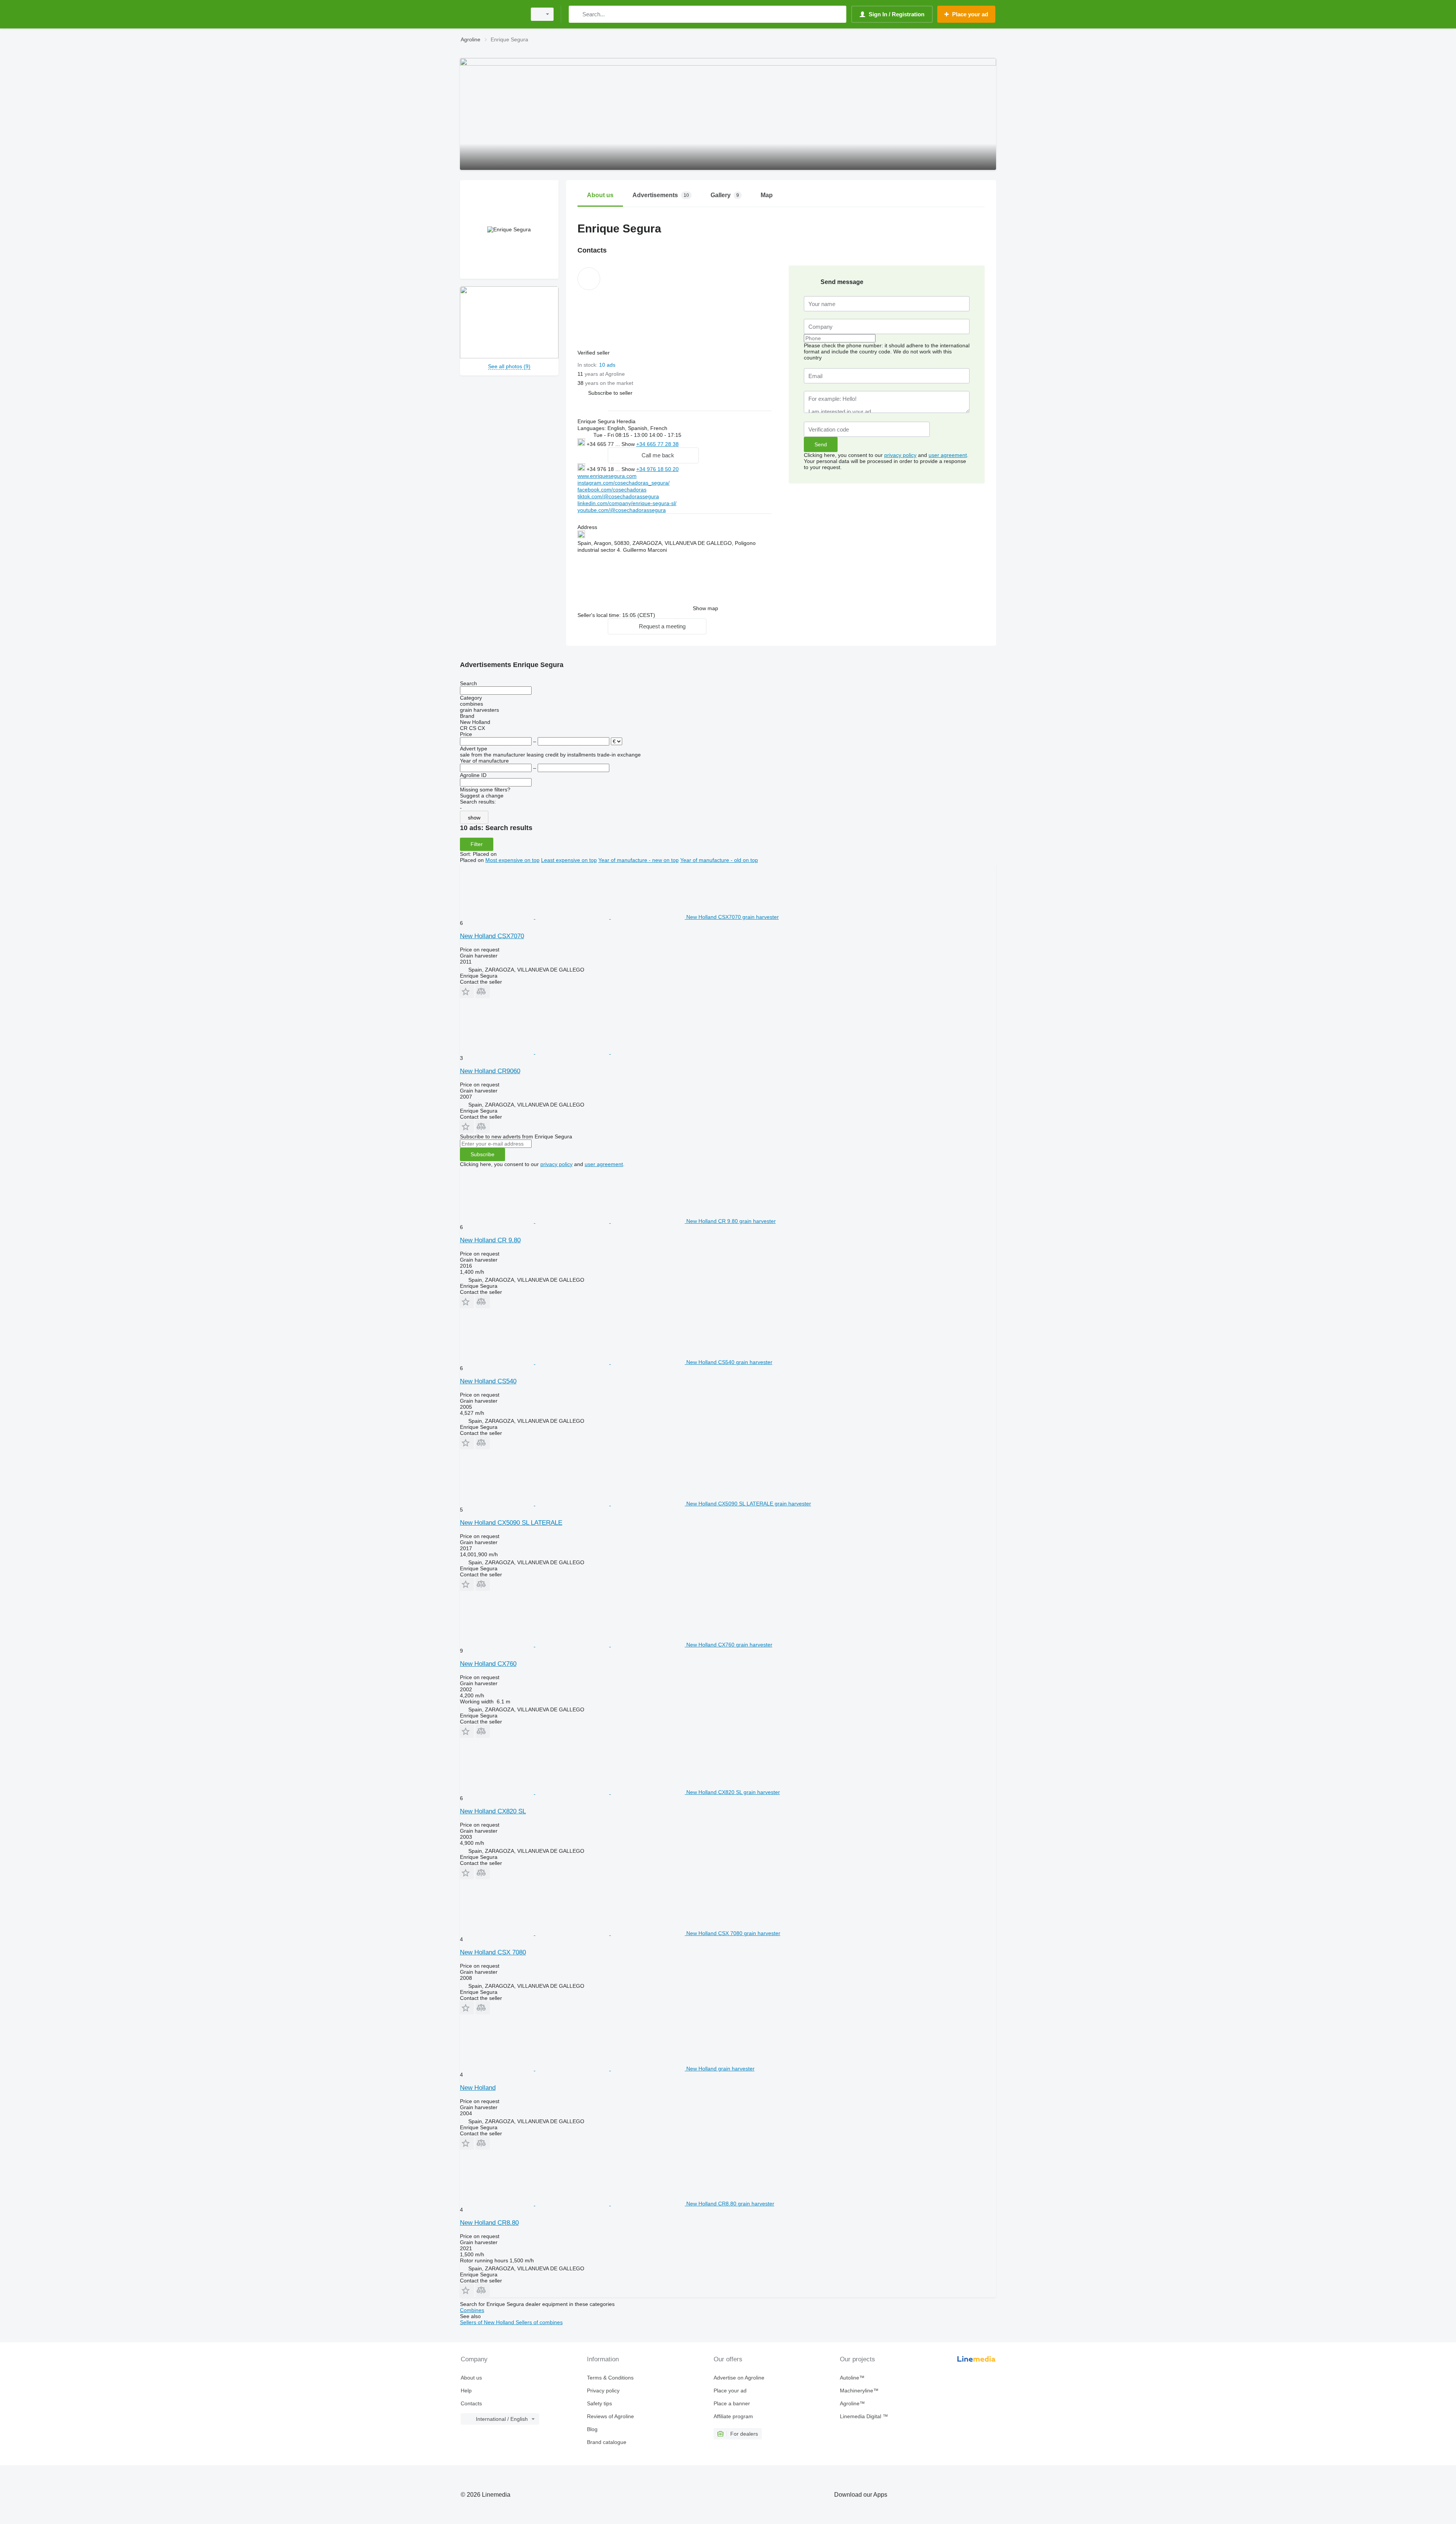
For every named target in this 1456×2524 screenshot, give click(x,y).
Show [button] (629, 444)
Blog (592, 2429)
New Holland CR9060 (490, 1071)
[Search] (576, 14)
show (474, 818)
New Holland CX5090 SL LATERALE (511, 1523)
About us (471, 2378)
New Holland (478, 2088)
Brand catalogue (607, 2442)
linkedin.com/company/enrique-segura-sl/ (627, 503)
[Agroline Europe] (491, 14)
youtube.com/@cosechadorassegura (622, 510)
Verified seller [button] (594, 353)
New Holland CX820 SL (493, 1811)
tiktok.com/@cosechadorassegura (618, 496)
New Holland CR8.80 (489, 2223)
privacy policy (900, 455)
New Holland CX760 (488, 1664)
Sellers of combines (539, 2322)
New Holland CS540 (488, 1381)
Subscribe (482, 1154)
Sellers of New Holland (488, 2322)
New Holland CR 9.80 (490, 1240)
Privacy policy (603, 2391)
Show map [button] (705, 608)
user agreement (948, 455)
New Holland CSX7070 (492, 936)
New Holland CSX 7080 (493, 1952)
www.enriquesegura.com (607, 476)
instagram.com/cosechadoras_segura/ (624, 483)
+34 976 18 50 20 (657, 469)
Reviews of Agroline (610, 2416)
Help (466, 2391)
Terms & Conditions (610, 2378)
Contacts (471, 2403)
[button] (610, 393)
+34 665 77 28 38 (657, 444)
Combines (472, 2310)
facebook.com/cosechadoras (612, 490)
